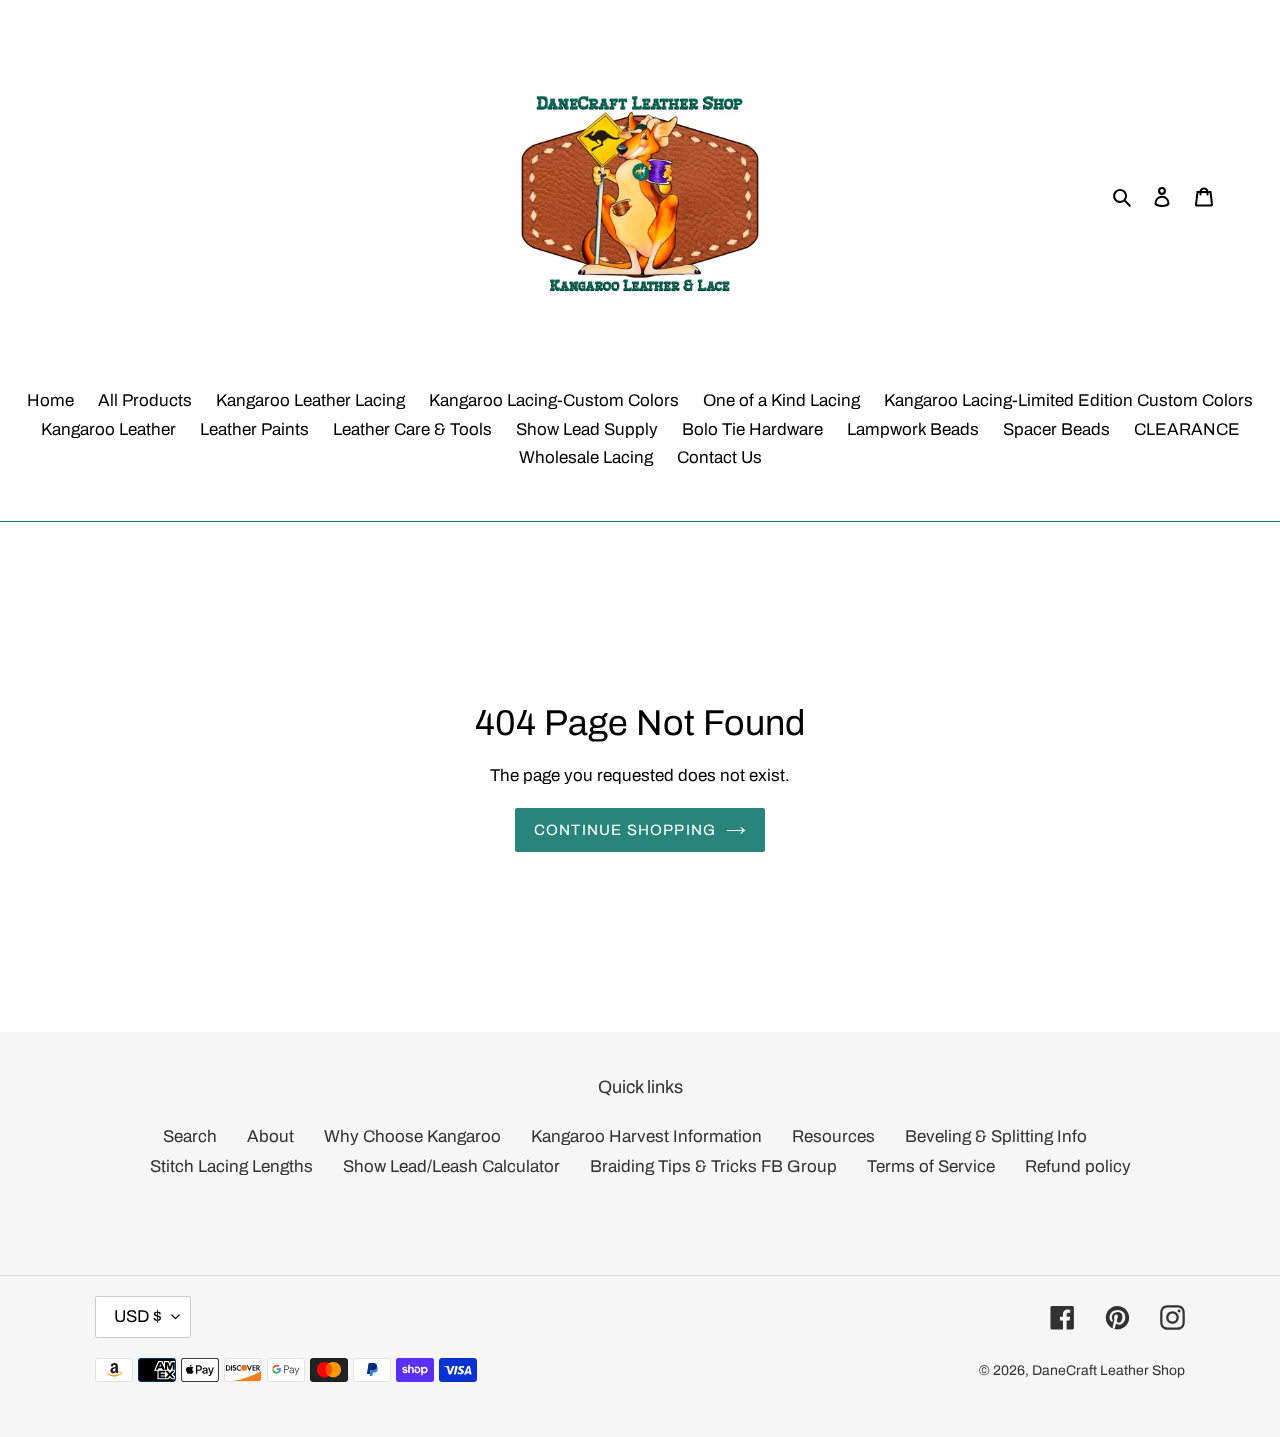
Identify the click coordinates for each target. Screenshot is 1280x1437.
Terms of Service (931, 1166)
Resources (833, 1136)
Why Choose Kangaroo (412, 1136)
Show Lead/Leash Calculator (451, 1166)
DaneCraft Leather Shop (1108, 1370)
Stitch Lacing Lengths (231, 1166)
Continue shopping (625, 829)
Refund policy (1078, 1166)
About (270, 1136)
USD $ (138, 1316)
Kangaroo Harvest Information (646, 1136)
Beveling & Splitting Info (996, 1136)
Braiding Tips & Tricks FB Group (713, 1166)
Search (190, 1136)
